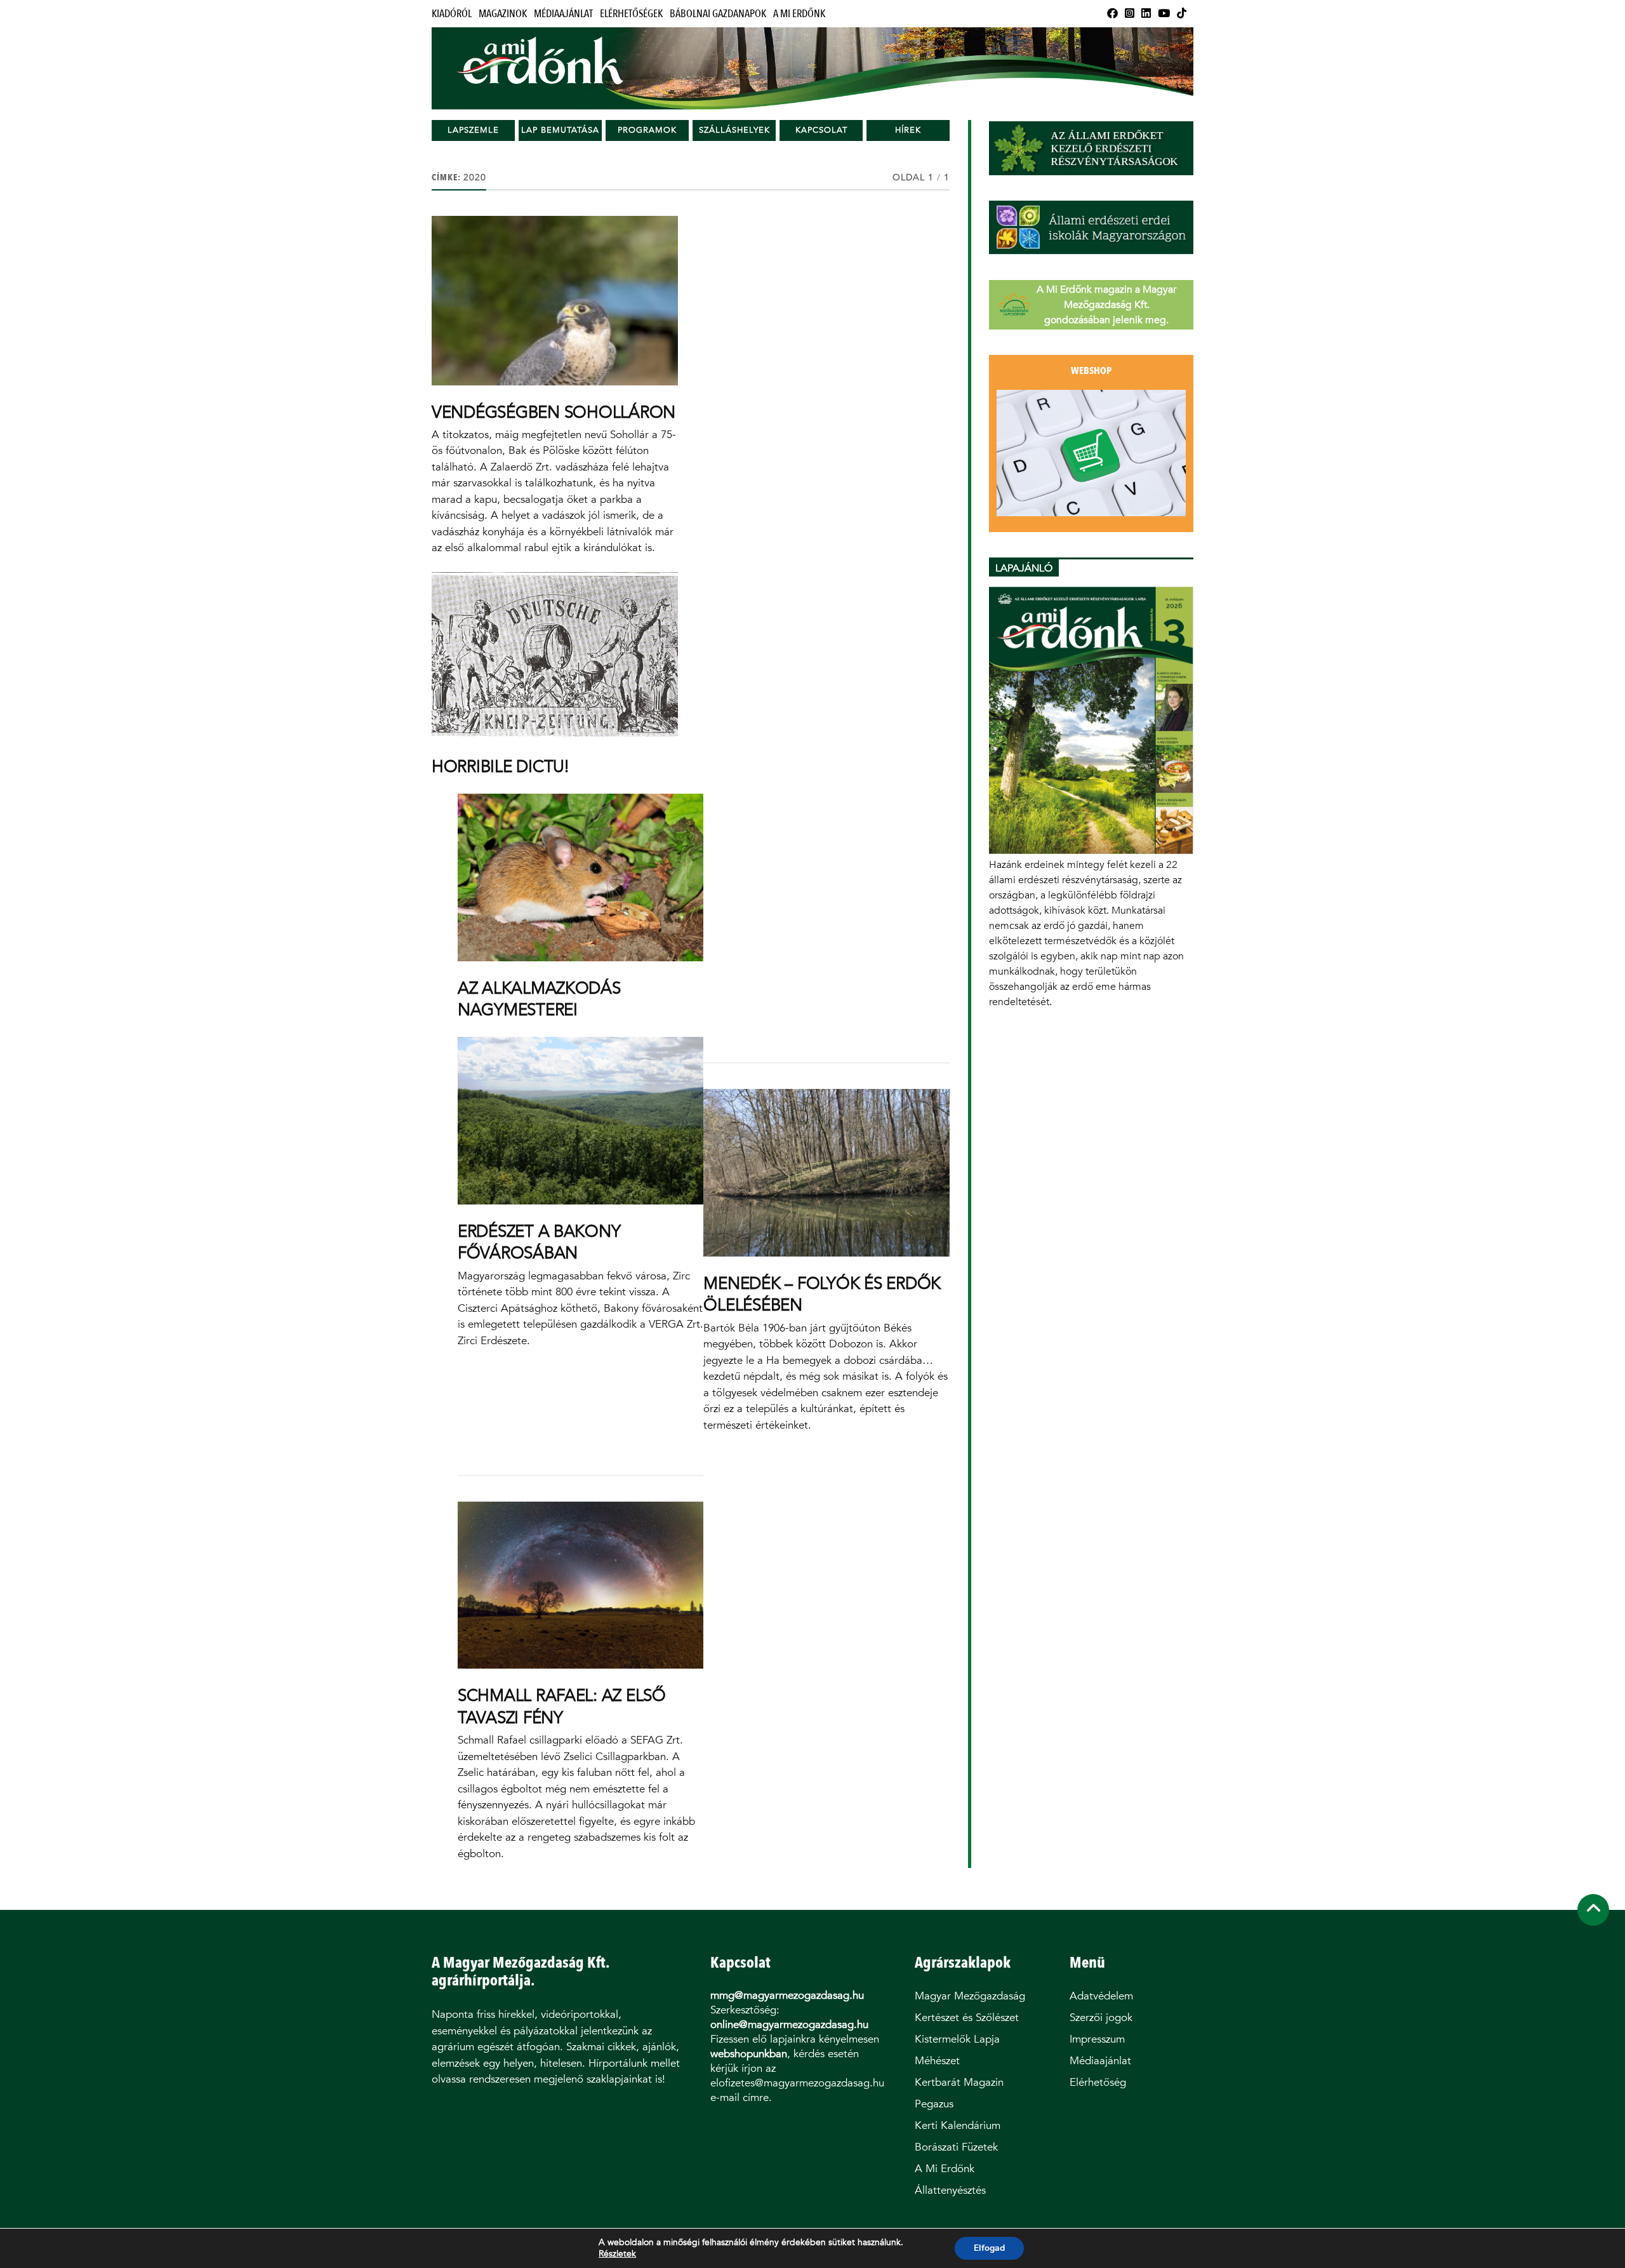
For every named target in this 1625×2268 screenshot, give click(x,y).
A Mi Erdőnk (799, 14)
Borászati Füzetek (956, 2147)
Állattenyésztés (950, 2190)
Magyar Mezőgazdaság (970, 1996)
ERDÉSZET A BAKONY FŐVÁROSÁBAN (539, 1242)
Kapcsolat (821, 130)
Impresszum (1097, 2039)
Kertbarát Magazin (959, 2082)
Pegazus (934, 2104)
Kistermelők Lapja (957, 2039)
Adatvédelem (1101, 1996)
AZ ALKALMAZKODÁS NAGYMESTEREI (539, 999)
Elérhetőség (1098, 2082)
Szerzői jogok (1101, 2018)
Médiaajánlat (563, 14)
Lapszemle (473, 130)
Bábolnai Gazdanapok (718, 14)
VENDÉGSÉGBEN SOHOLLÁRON (554, 412)
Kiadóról (452, 14)
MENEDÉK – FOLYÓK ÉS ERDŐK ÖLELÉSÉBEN (822, 1294)
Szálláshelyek (734, 130)
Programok (647, 130)
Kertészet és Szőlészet (967, 2018)
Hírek (908, 130)
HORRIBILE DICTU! (500, 766)
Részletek (617, 2254)
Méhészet (937, 2061)
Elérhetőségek (631, 14)
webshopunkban (749, 2054)
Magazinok (503, 14)
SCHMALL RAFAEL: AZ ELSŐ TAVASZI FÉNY (562, 1706)
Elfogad (989, 2248)
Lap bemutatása (560, 130)
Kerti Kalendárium (958, 2125)
